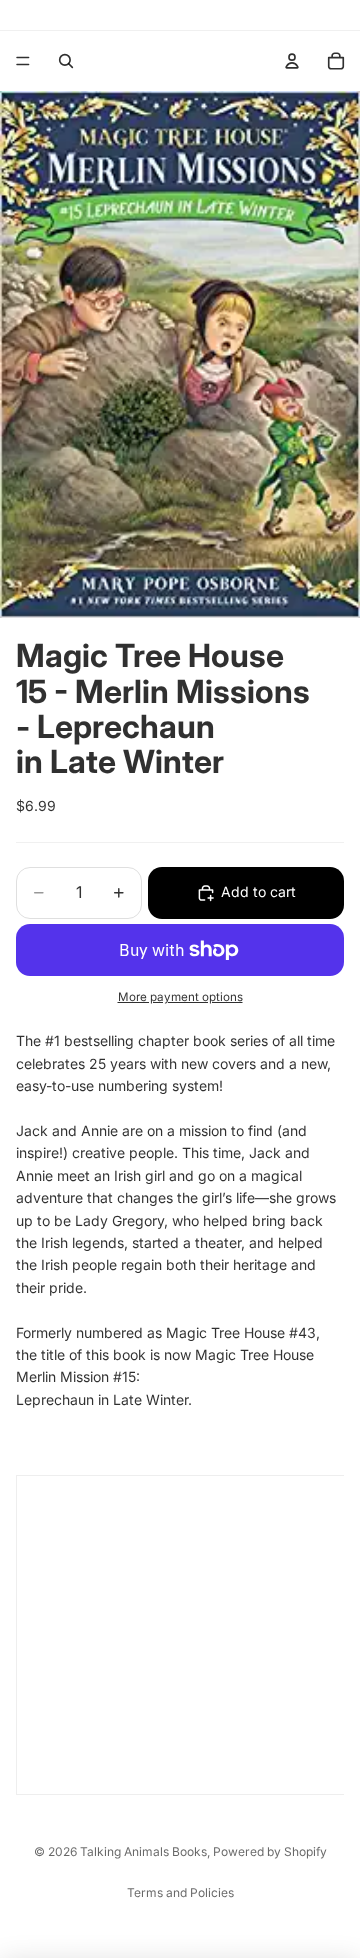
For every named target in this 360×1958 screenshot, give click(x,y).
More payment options (180, 997)
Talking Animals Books (143, 1851)
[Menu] (23, 61)
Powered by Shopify (270, 1851)
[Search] (66, 61)
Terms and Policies (180, 1892)
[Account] (292, 61)
